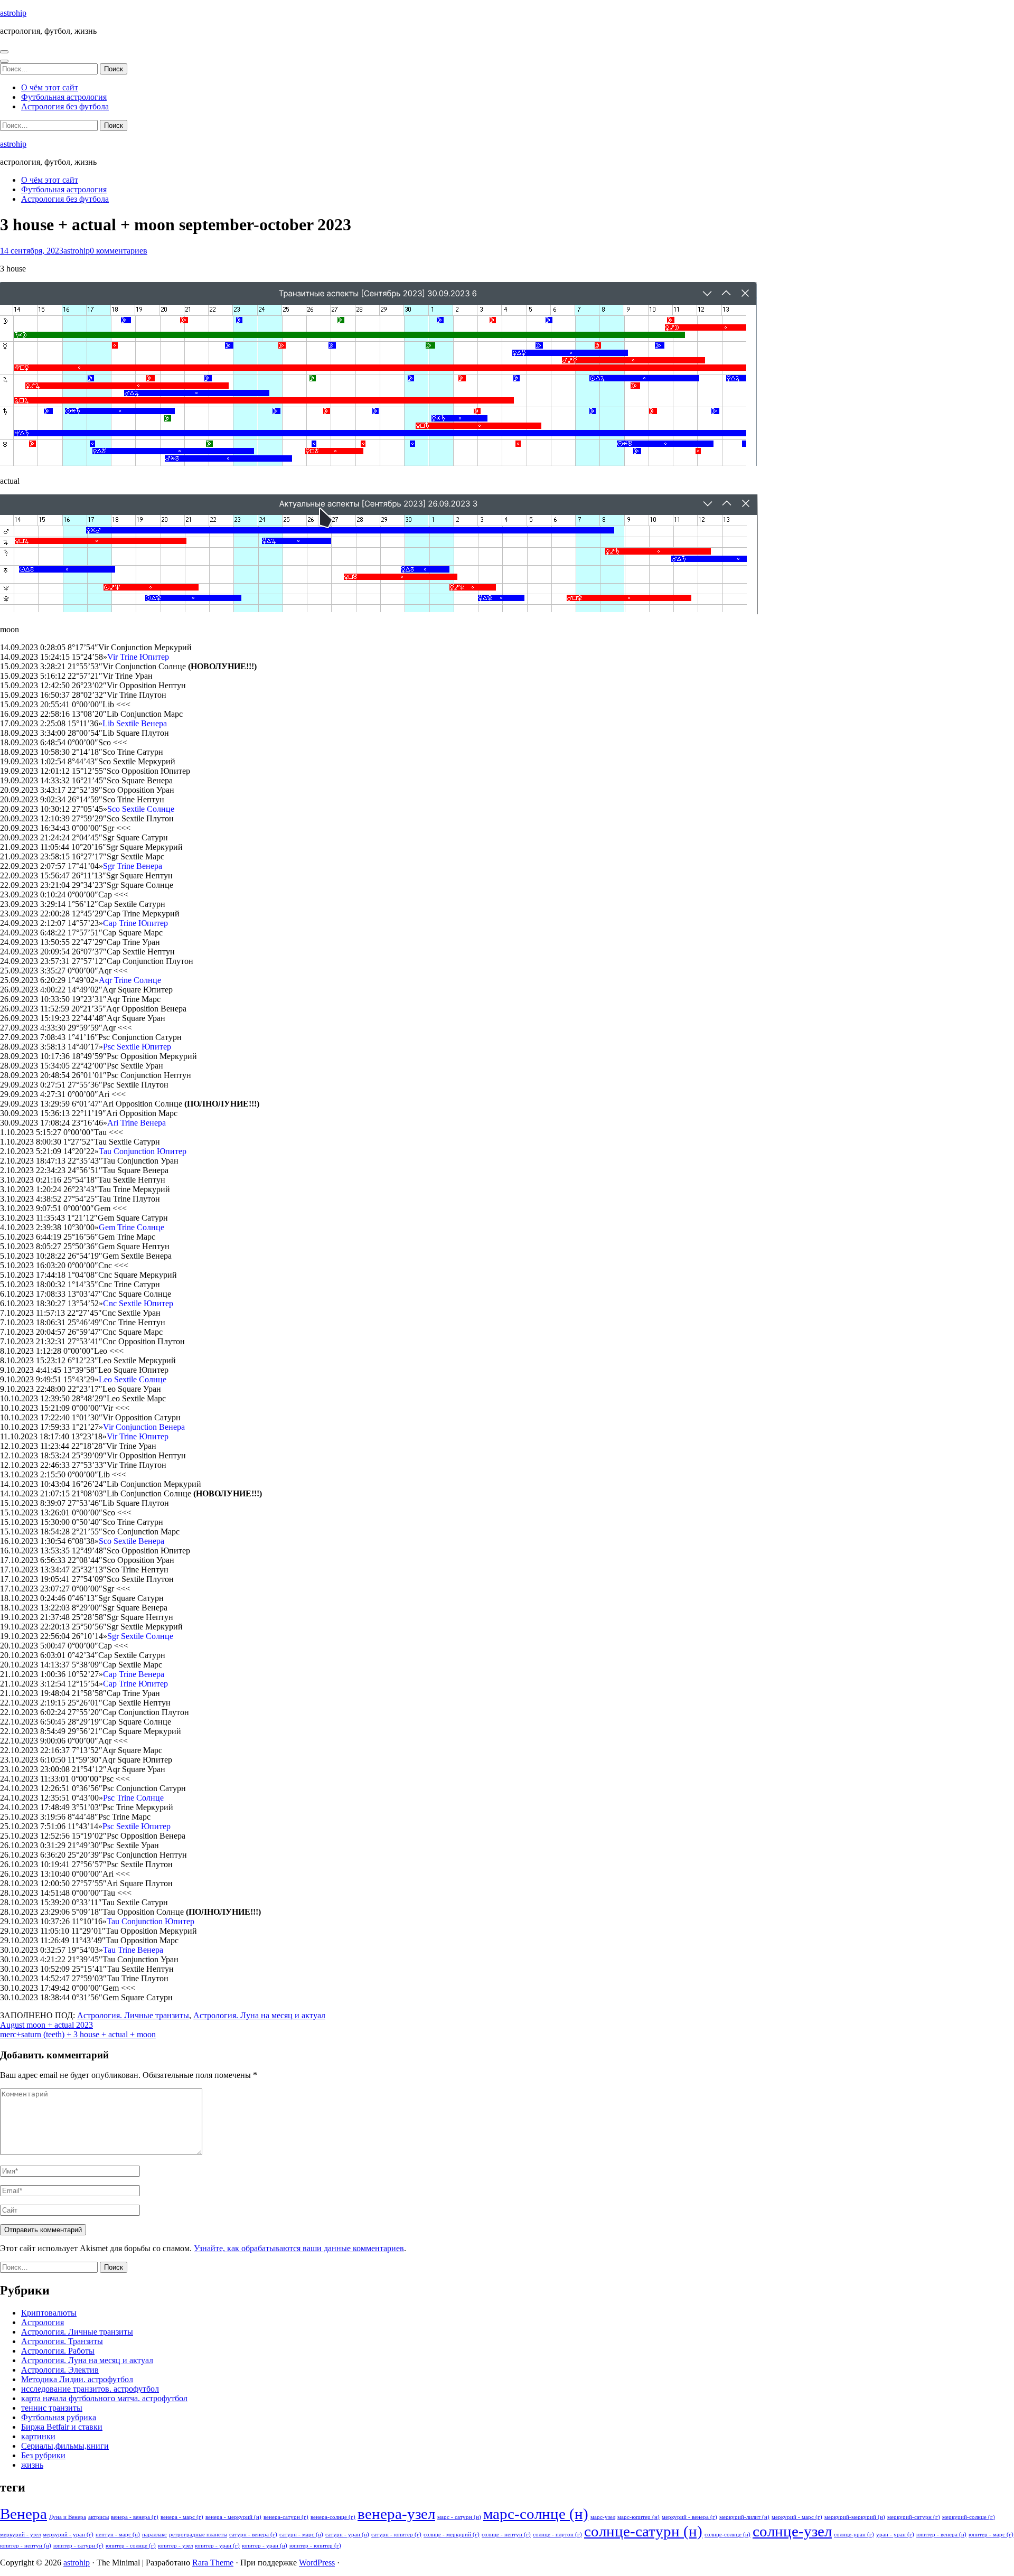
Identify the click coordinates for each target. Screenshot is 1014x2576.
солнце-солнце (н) (727, 2535)
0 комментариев (119, 251)
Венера (24, 2514)
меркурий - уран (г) (68, 2535)
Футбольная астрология (64, 97)
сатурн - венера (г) (253, 2535)
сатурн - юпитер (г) (396, 2535)
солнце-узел (792, 2531)
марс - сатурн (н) (459, 2517)
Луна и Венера (68, 2517)
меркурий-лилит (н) (744, 2517)
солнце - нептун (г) (506, 2535)
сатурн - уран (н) (347, 2535)
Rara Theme (213, 2563)
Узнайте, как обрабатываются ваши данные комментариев (299, 2248)
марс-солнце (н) (536, 2514)
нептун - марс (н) (118, 2535)
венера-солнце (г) (333, 2517)
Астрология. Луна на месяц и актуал (259, 2015)
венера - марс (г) (182, 2517)
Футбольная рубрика (59, 2417)
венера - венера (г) (135, 2517)
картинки (38, 2436)
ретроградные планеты (198, 2535)
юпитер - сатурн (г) (78, 2546)
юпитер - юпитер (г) (315, 2546)
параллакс (154, 2535)
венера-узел (396, 2514)
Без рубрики (43, 2455)
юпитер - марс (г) (991, 2535)
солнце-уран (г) (854, 2535)
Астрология (43, 2322)
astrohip (13, 13)
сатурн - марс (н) (301, 2535)
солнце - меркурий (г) (452, 2535)
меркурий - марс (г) (797, 2517)
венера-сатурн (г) (286, 2517)
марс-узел (603, 2517)
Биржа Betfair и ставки (62, 2427)
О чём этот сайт (50, 87)
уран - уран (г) (895, 2535)
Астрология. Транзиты (62, 2341)
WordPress (317, 2563)
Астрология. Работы (58, 2351)
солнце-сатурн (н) (643, 2531)
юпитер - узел (175, 2546)
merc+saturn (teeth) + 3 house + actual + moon (78, 2034)
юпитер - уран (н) (265, 2546)
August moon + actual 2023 (46, 2025)
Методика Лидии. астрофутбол (77, 2379)
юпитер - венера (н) (941, 2535)
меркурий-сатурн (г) (914, 2517)
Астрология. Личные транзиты (133, 2015)
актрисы (98, 2517)
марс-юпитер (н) (639, 2517)
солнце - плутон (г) (557, 2535)
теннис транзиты (52, 2408)
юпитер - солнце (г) (131, 2546)
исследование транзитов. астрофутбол (90, 2389)
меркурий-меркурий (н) (855, 2517)
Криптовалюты (49, 2313)
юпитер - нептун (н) (26, 2546)
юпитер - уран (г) (217, 2546)
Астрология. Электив (60, 2370)
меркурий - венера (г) (689, 2517)
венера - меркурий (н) (233, 2517)
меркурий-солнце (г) (969, 2517)
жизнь (32, 2465)
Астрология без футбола (65, 106)
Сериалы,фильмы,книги (65, 2446)
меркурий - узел (20, 2535)
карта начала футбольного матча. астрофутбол (104, 2398)
